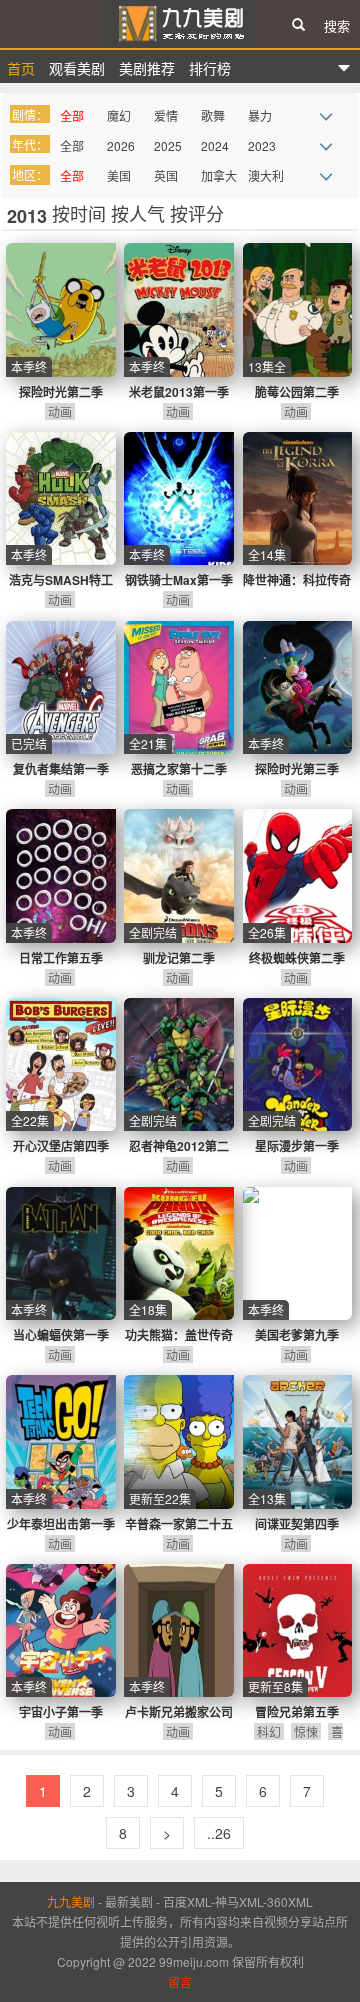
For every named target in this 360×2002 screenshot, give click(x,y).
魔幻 (119, 115)
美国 (119, 175)
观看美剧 (77, 68)
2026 (121, 145)
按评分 (197, 213)
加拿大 (219, 175)
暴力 (260, 115)
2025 (168, 145)
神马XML (239, 1901)
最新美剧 (129, 1901)
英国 (166, 175)
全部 (72, 115)
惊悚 (306, 1731)
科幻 (269, 1731)
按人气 (140, 213)
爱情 (166, 115)
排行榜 (210, 68)
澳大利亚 (266, 178)
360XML (290, 1901)
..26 (219, 1833)
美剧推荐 (147, 68)
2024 (215, 145)
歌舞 (213, 115)
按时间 (81, 213)
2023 (262, 145)
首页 (21, 68)
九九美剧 (180, 24)
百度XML (187, 1901)
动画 (60, 411)
